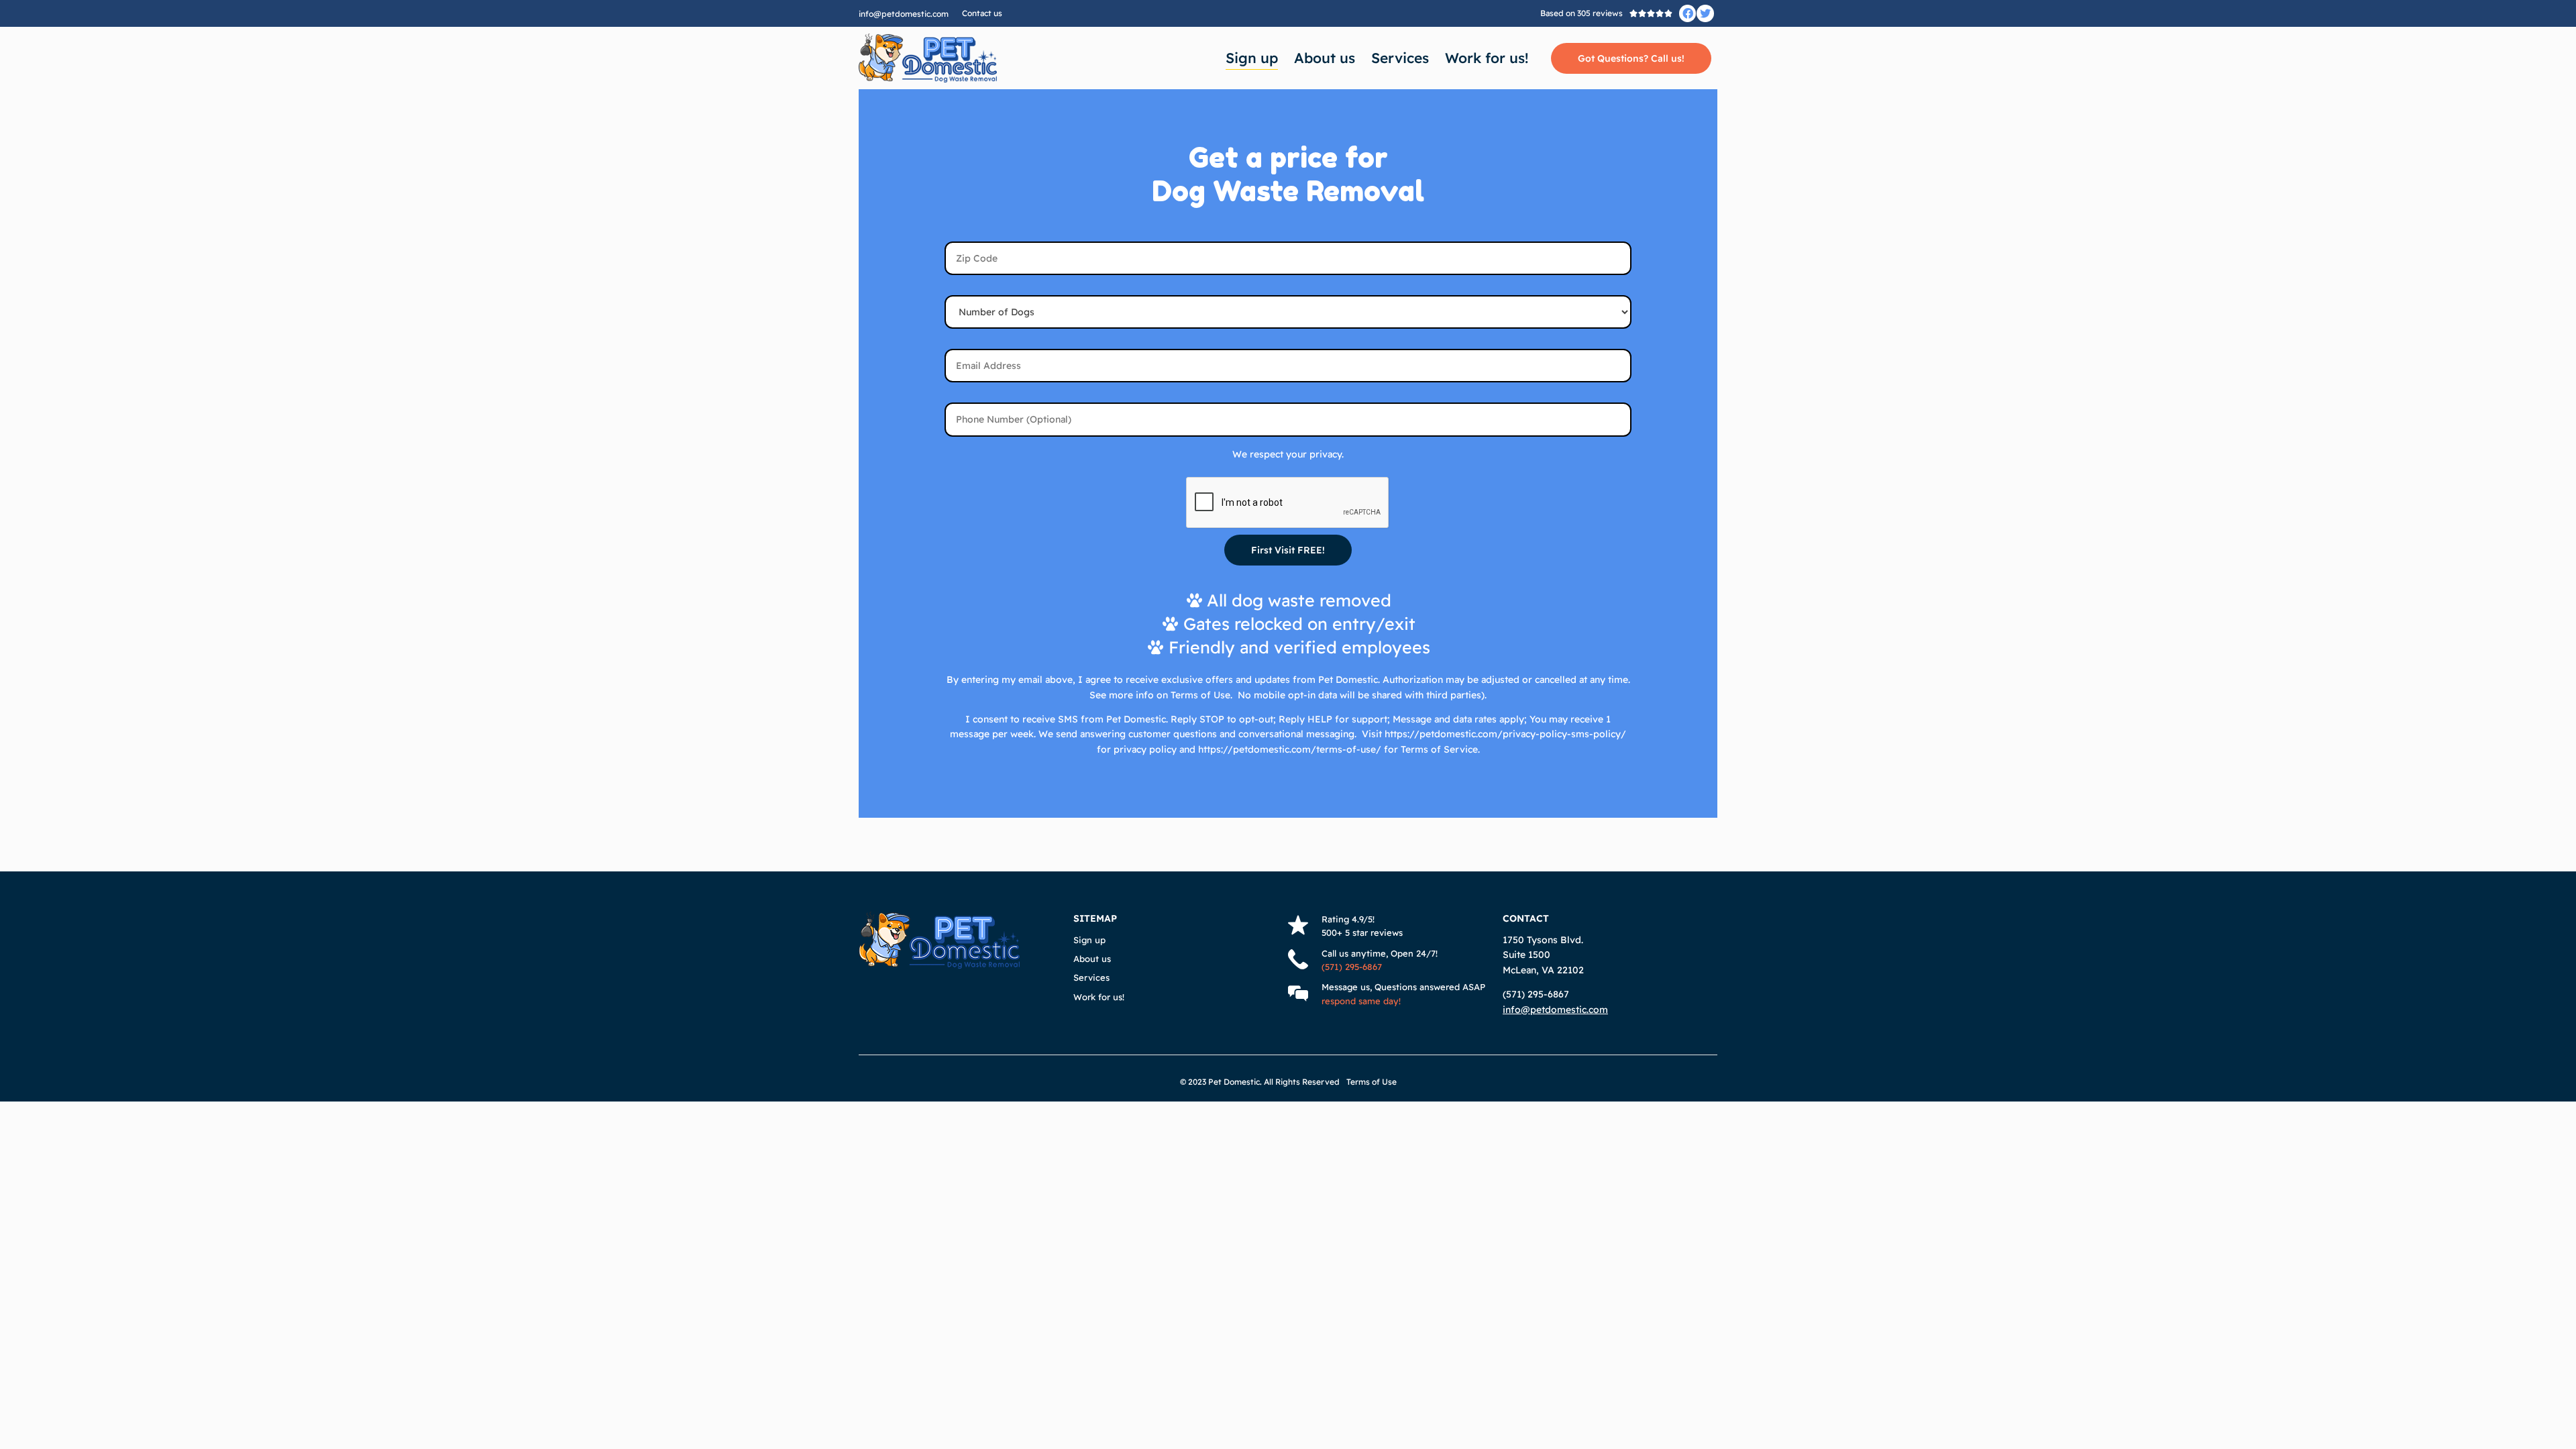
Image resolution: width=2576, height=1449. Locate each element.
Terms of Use (1372, 1082)
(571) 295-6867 (1352, 967)
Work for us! (1487, 58)
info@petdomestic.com (904, 14)
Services (1400, 58)
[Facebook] (1688, 13)
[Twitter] (1705, 13)
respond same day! (1361, 1001)
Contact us (982, 13)
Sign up (1252, 58)
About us (1325, 58)
